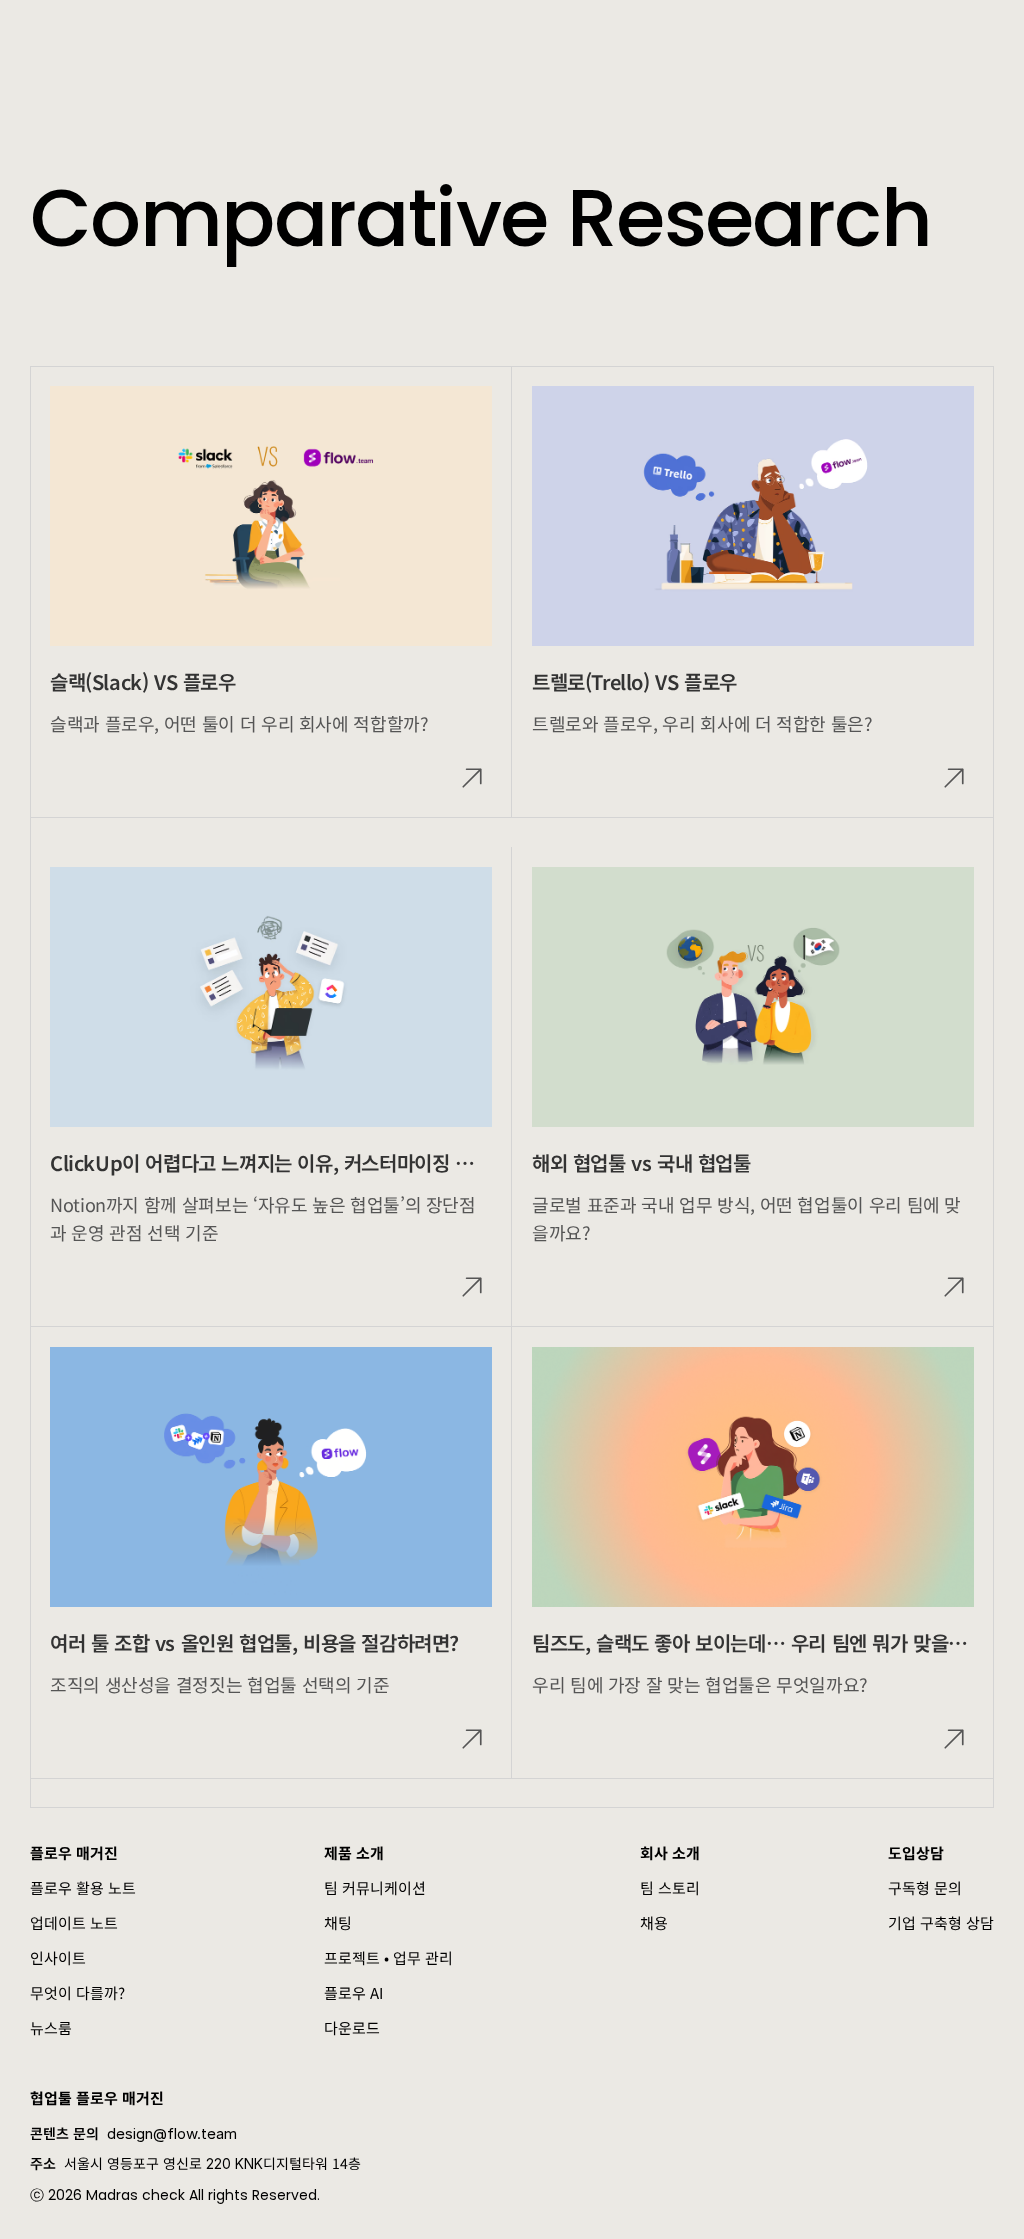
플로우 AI (353, 1992)
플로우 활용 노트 (83, 1887)
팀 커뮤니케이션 (375, 1887)
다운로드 (352, 2027)
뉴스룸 (51, 2027)
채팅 (338, 1922)
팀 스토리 (670, 1887)
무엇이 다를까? (77, 1992)
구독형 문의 (925, 1887)
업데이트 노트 (74, 1922)
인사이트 (58, 1957)
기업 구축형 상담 (941, 1922)
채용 (654, 1922)
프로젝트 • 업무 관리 (388, 1957)
